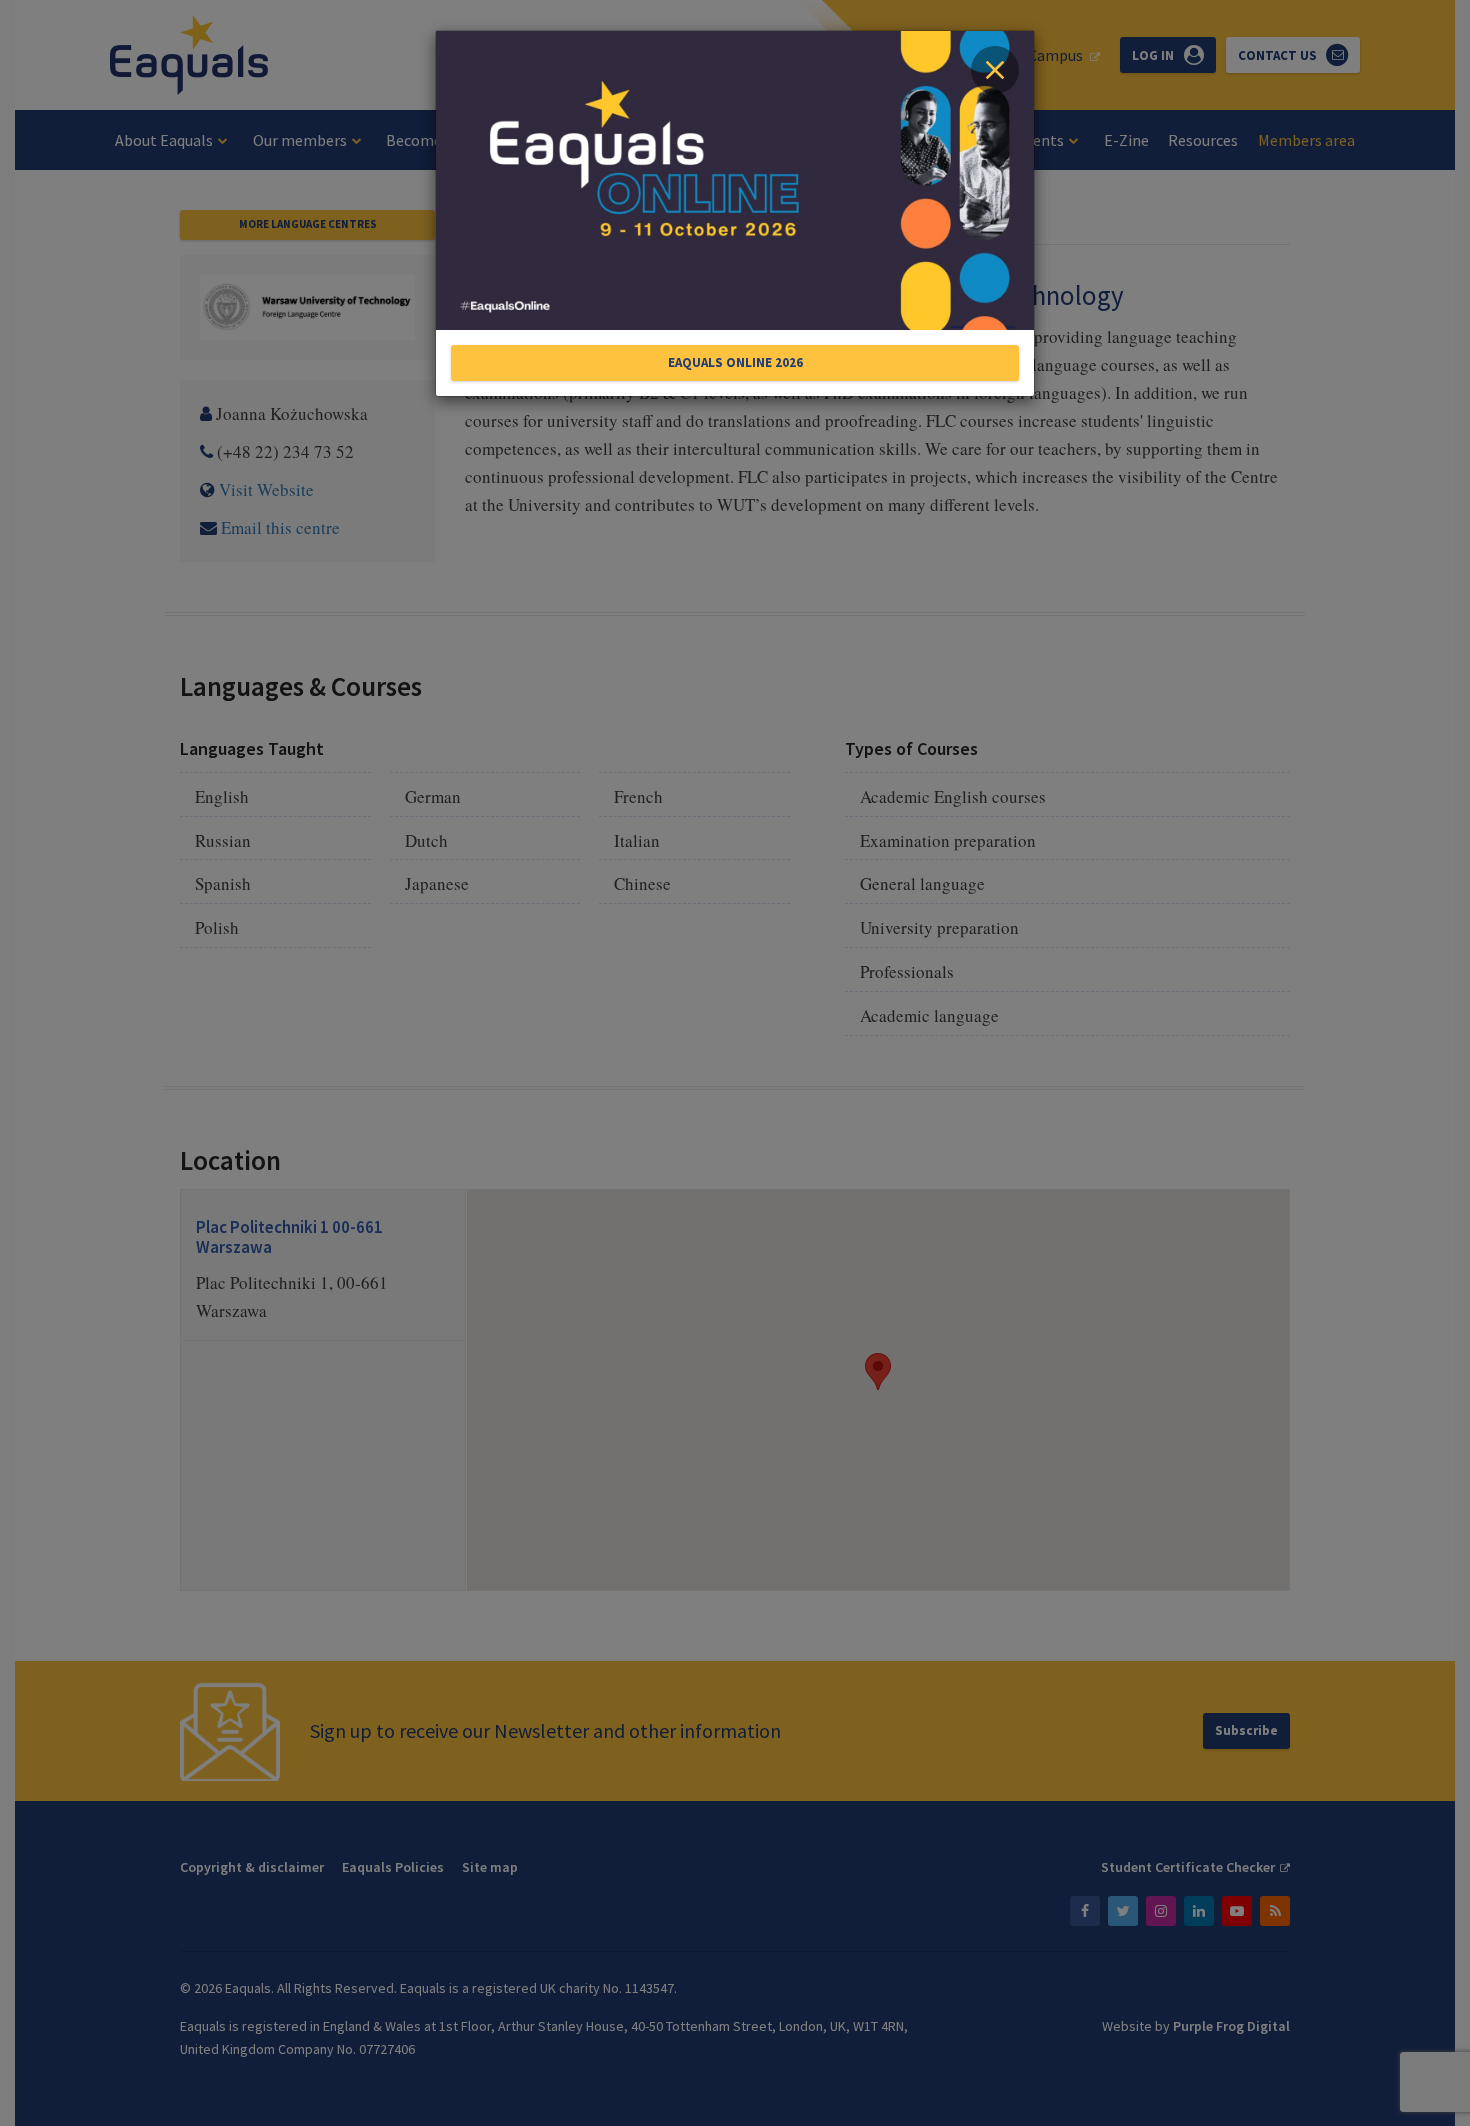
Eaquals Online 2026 (735, 362)
